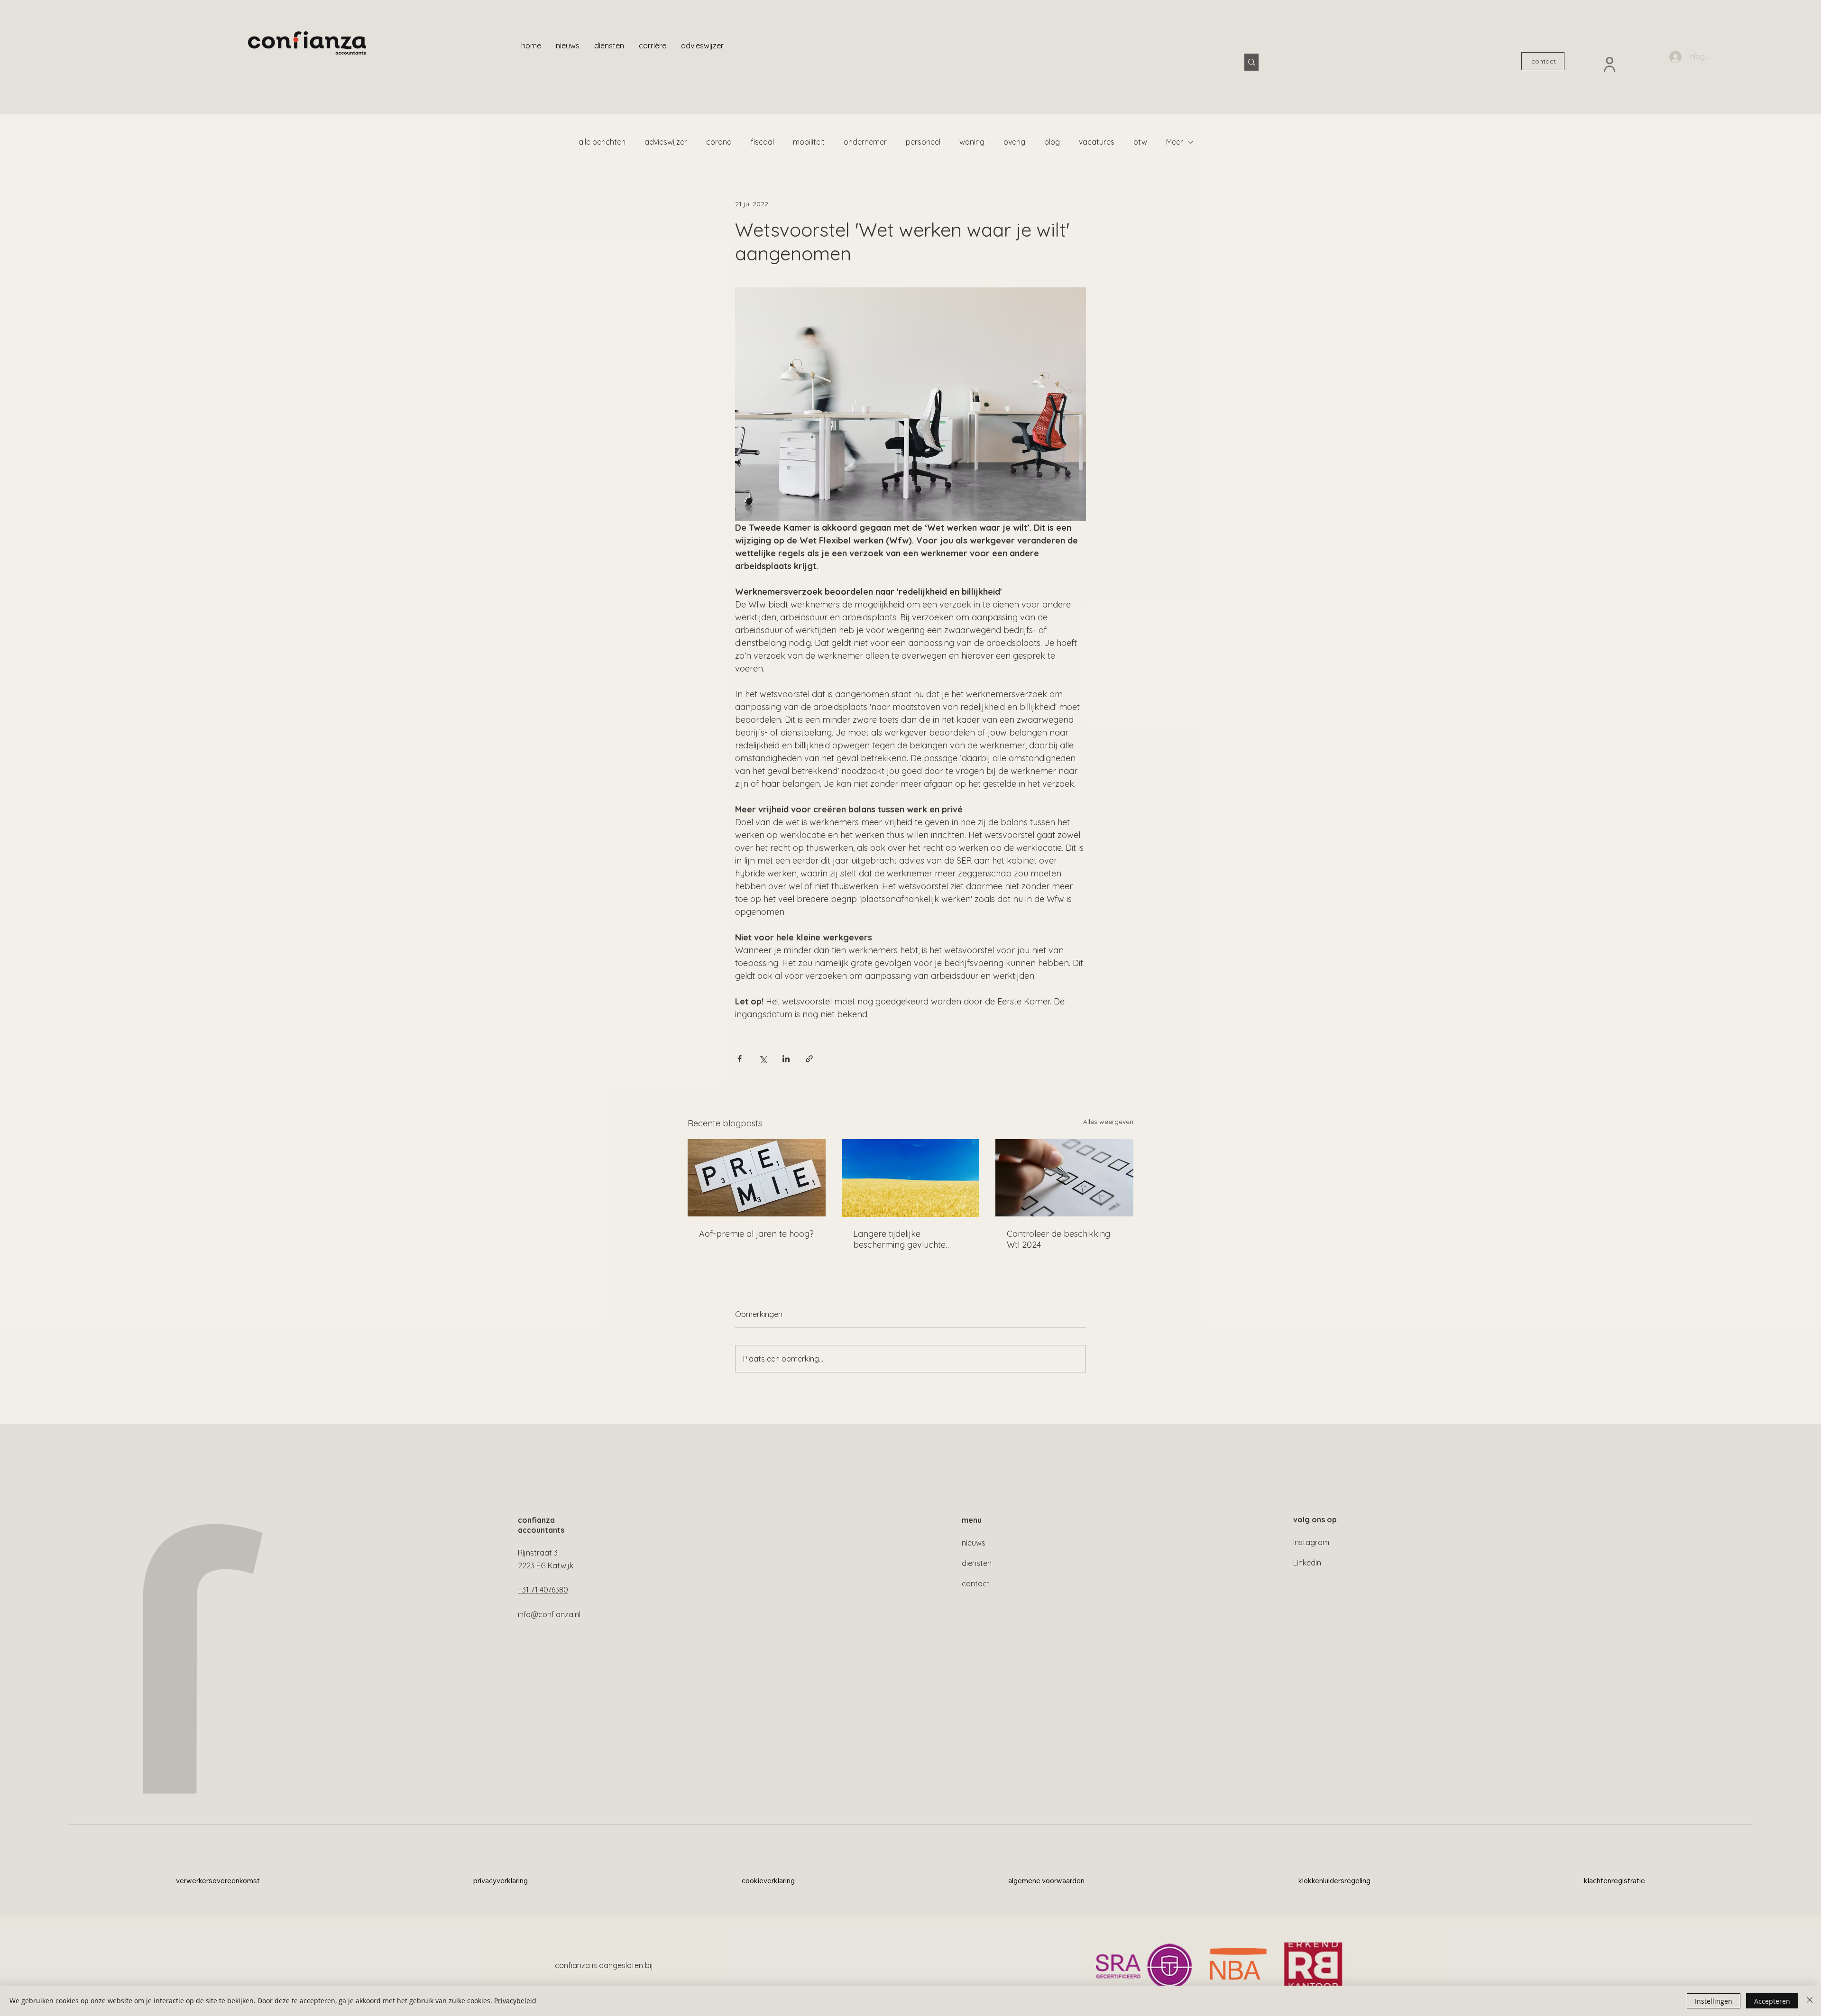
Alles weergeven (1108, 1122)
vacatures (1097, 142)
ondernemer (865, 142)
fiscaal (762, 142)
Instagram (1311, 1542)
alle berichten (602, 142)
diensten (977, 1563)
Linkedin (1307, 1563)
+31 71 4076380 (543, 1590)
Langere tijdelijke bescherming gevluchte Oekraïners (899, 1239)
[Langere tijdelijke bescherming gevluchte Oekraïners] (911, 1178)
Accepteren (1772, 2001)
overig (1014, 142)
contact (976, 1583)
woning (972, 142)
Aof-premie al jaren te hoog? (756, 1234)
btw (1140, 142)
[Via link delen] (809, 1059)
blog (1052, 142)
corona (719, 142)
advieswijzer (666, 142)
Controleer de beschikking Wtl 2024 (1058, 1239)
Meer (1175, 142)
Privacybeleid (515, 2001)
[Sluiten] (1810, 2001)
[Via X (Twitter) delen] (763, 1059)
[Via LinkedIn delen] (786, 1059)
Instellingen (1714, 2001)
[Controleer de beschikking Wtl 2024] (1064, 1178)
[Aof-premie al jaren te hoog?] (757, 1178)
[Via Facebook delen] (740, 1059)
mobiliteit (809, 142)
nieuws (974, 1543)
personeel (923, 142)
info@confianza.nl (549, 1614)
